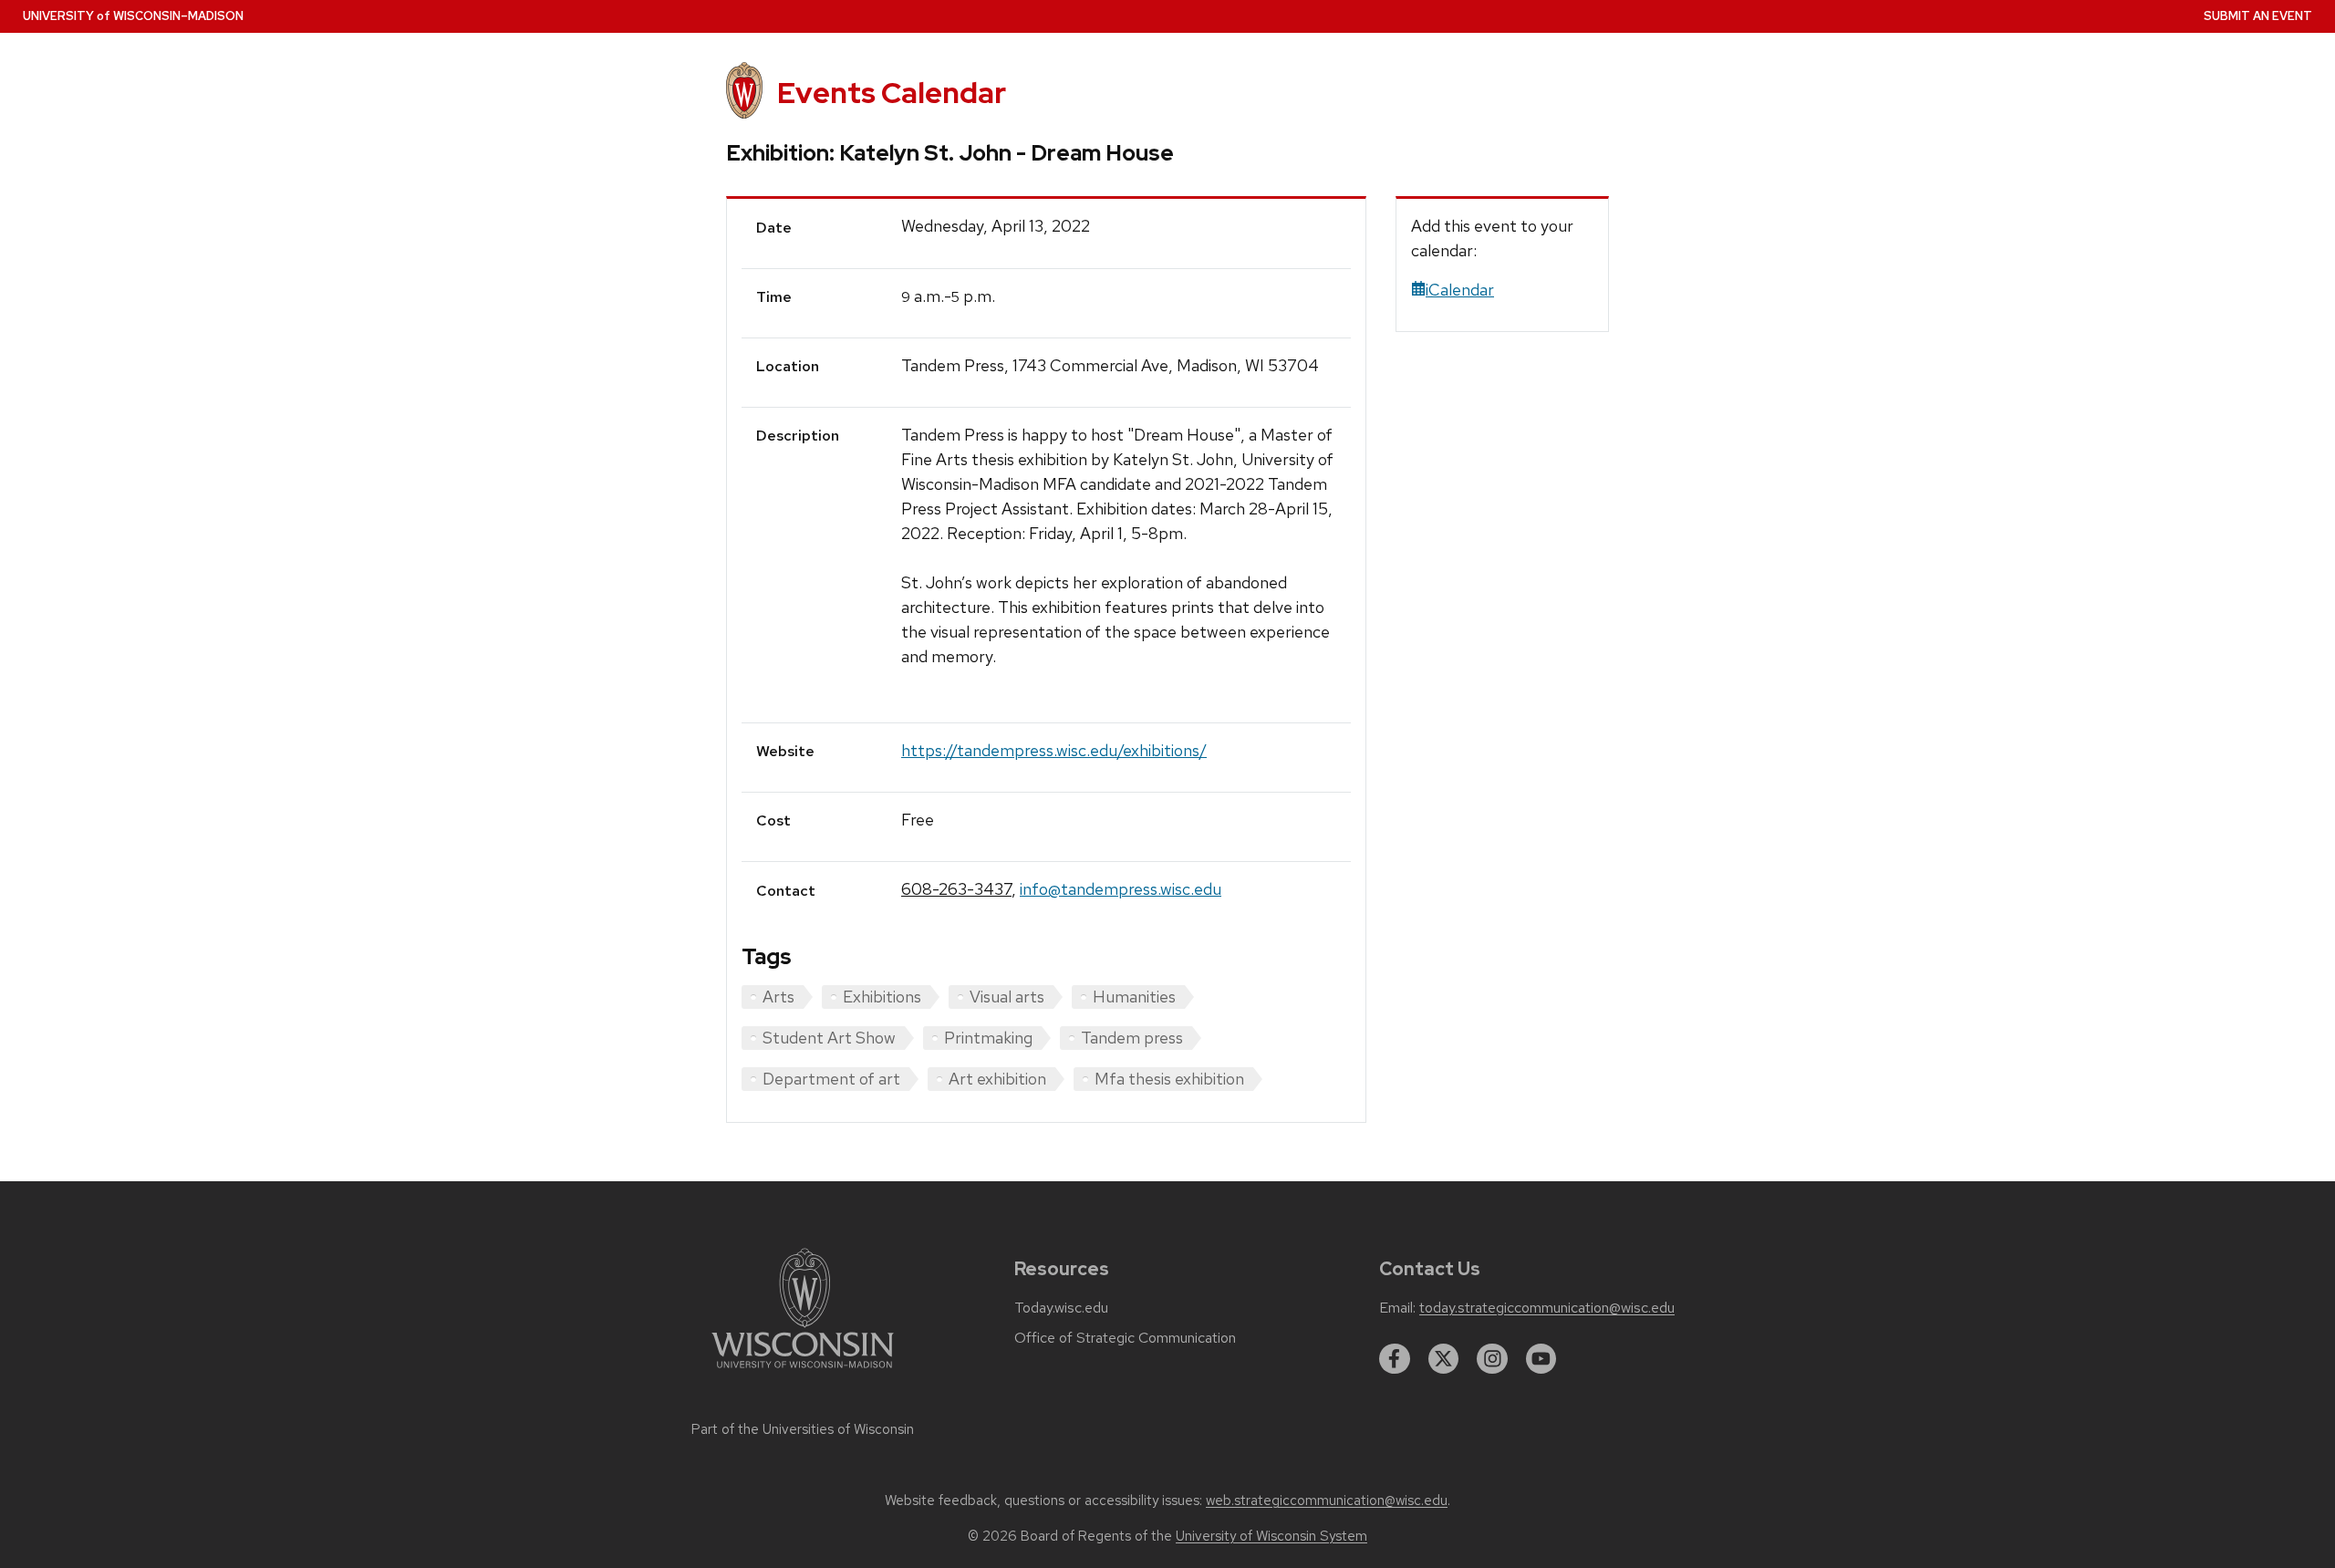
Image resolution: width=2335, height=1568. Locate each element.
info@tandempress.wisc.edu (1121, 889)
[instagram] (1492, 1359)
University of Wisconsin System (1271, 1536)
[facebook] (1395, 1359)
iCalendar (1460, 290)
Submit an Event (2258, 16)
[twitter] (1444, 1359)
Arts (778, 997)
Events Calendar (892, 93)
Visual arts (1007, 997)
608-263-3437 (956, 889)
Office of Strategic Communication (1125, 1338)
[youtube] (1541, 1359)
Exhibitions (882, 997)
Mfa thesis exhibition (1169, 1079)
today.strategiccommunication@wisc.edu (1547, 1308)
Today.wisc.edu (1061, 1308)
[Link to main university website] (803, 1371)
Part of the (803, 1429)
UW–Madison (133, 16)
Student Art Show (829, 1038)
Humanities (1134, 997)
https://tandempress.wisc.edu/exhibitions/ (1054, 750)
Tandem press (1132, 1038)
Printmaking (988, 1038)
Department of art (831, 1079)
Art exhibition (997, 1079)
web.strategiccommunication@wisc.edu (1327, 1501)
